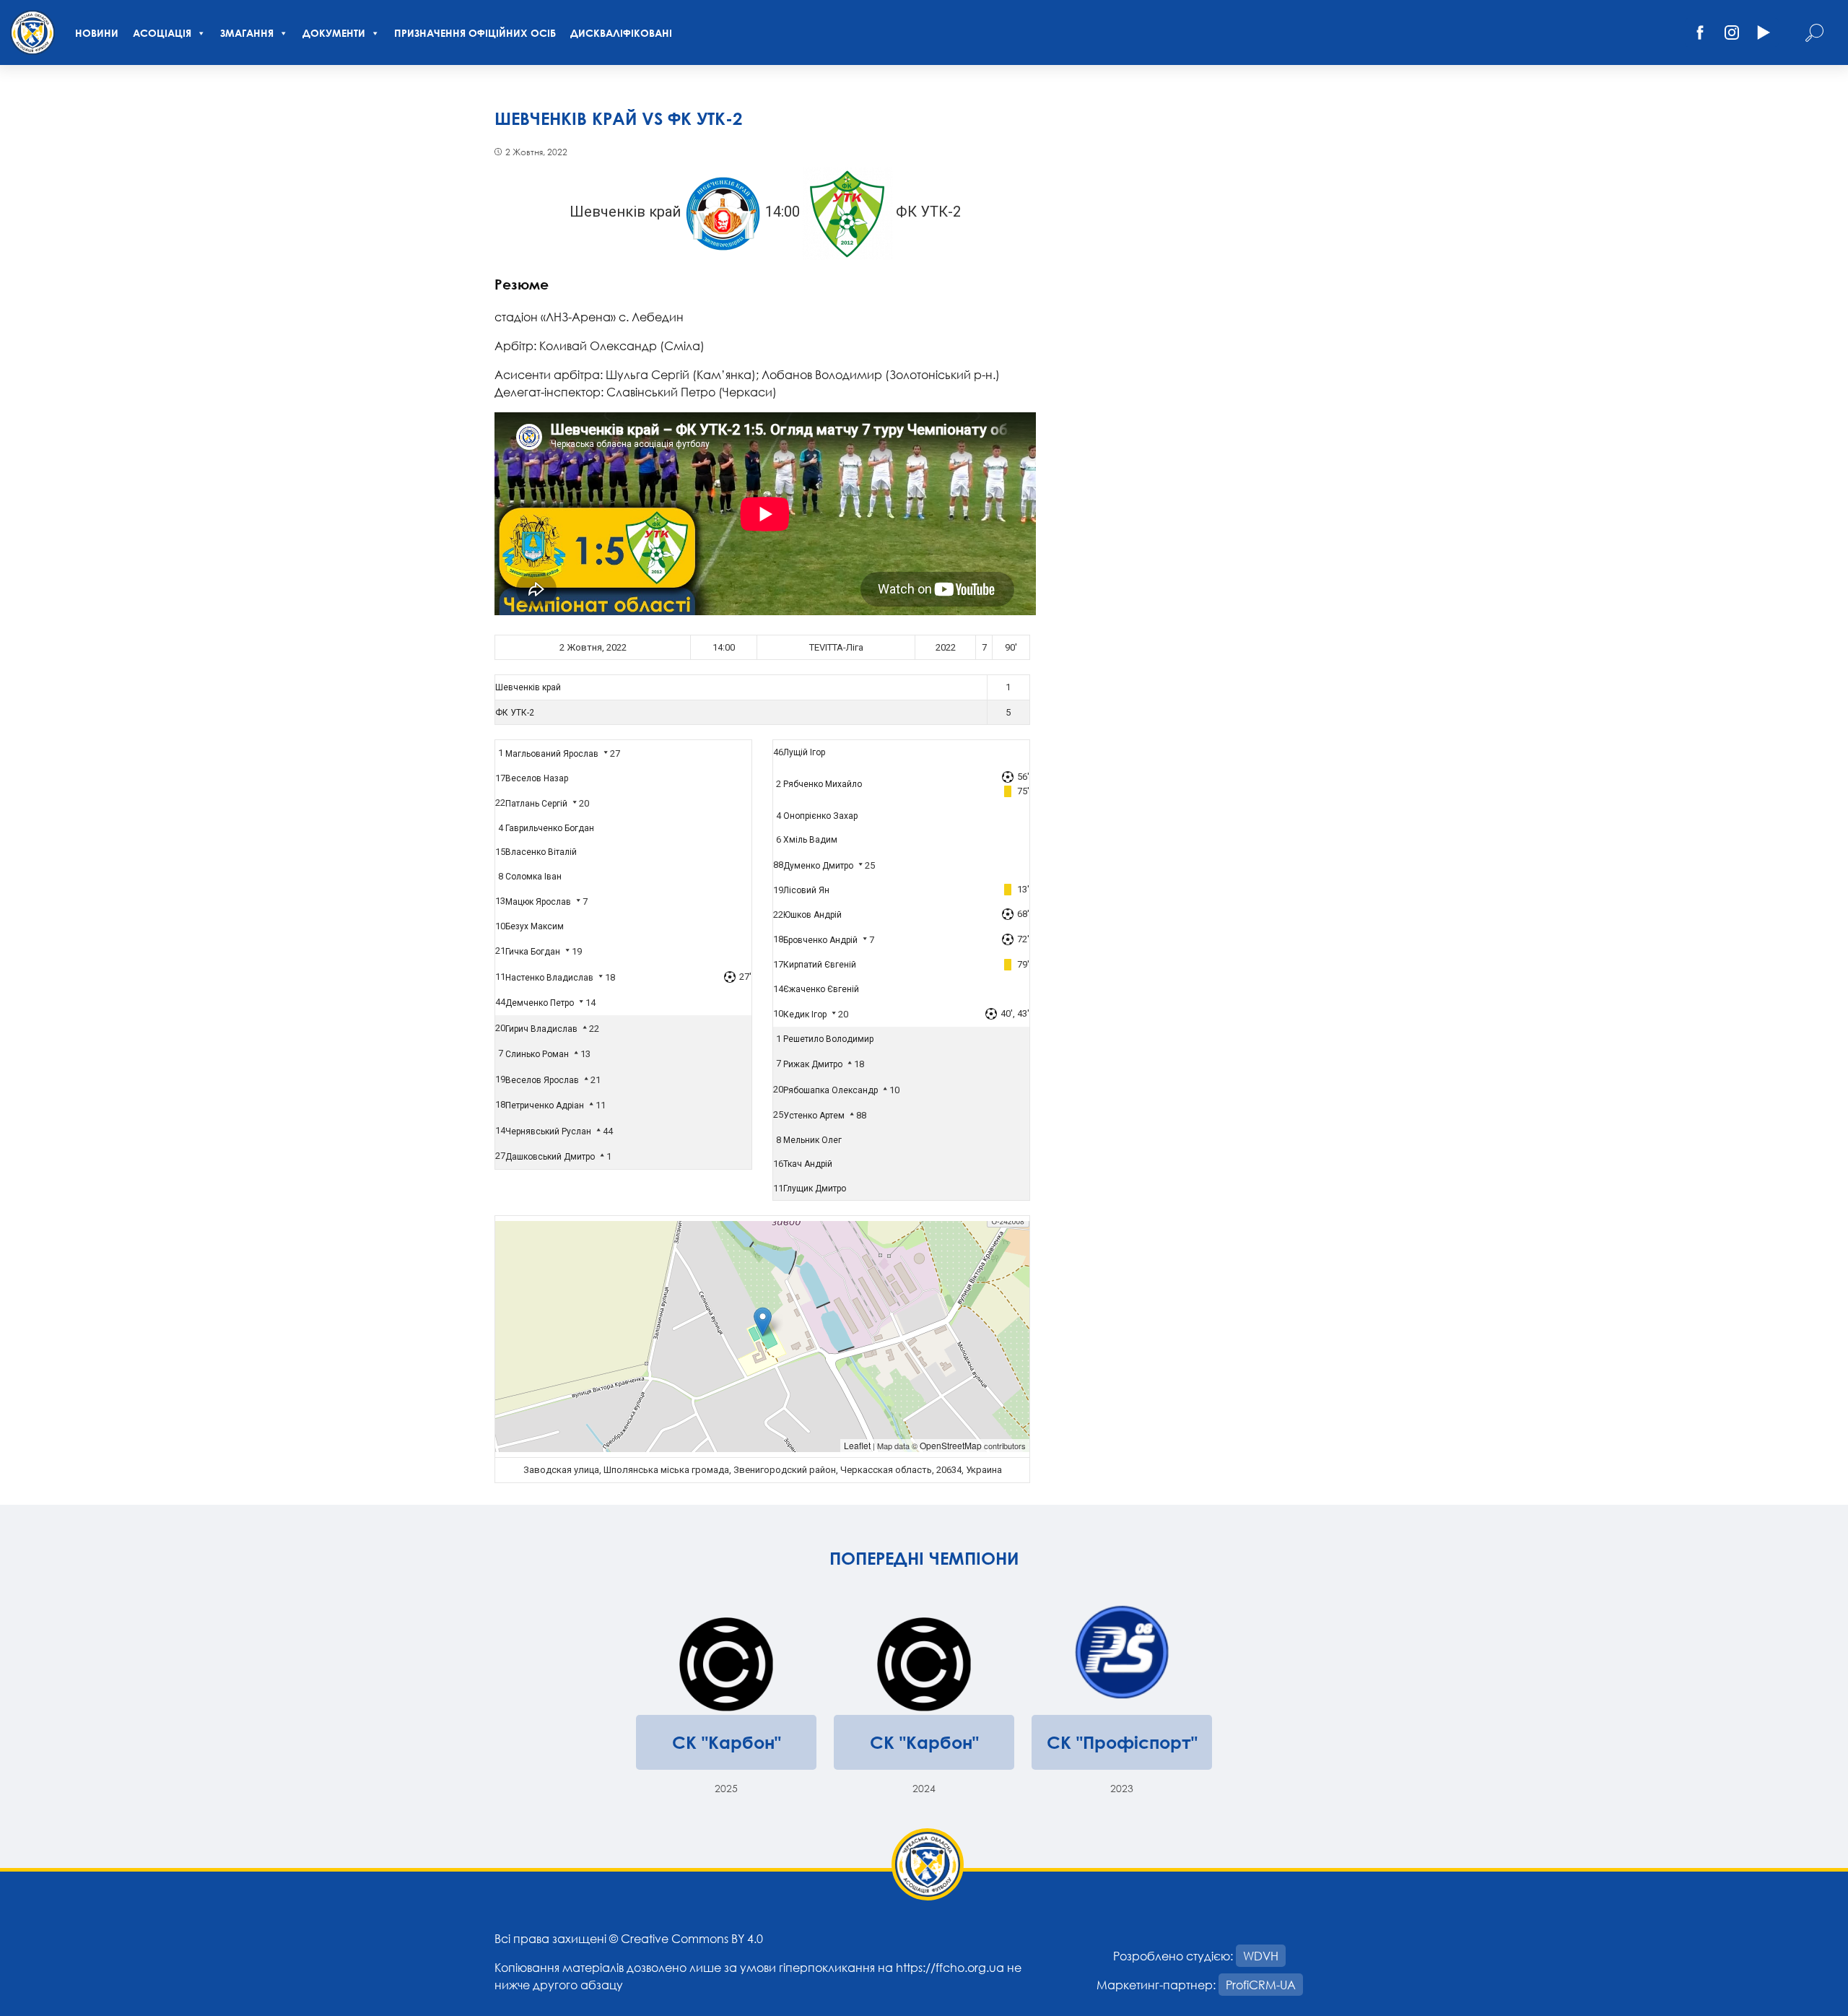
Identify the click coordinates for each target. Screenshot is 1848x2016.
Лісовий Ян (806, 890)
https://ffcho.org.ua (950, 1967)
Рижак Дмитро (813, 1064)
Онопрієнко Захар (820, 816)
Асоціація (162, 33)
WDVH (1261, 1956)
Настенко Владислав (549, 978)
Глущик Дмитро (815, 1189)
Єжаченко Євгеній (821, 989)
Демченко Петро (540, 1003)
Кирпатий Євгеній (820, 965)
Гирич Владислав (541, 1029)
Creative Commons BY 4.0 (692, 1938)
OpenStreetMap (951, 1445)
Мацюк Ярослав (538, 902)
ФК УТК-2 (515, 713)
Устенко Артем (814, 1116)
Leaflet (857, 1445)
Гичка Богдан (533, 952)
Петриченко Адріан (545, 1105)
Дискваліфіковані (621, 33)
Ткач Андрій (808, 1164)
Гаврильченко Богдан (550, 828)
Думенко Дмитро (818, 866)
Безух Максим (535, 926)
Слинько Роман (537, 1054)
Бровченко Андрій (820, 940)
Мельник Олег (812, 1140)
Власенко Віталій (541, 852)
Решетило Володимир (828, 1039)
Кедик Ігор (805, 1014)
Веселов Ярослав (542, 1080)
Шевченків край (528, 687)
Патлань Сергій (536, 804)
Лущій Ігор (804, 752)
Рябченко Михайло (823, 784)
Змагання (247, 33)
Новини (97, 33)
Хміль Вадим (810, 840)
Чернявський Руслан (548, 1131)
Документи (334, 33)
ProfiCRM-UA (1261, 1985)
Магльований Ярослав (552, 754)
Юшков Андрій (812, 915)
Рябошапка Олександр (831, 1090)
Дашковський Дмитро (550, 1157)
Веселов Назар (537, 778)
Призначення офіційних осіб (475, 33)
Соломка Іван (533, 877)
